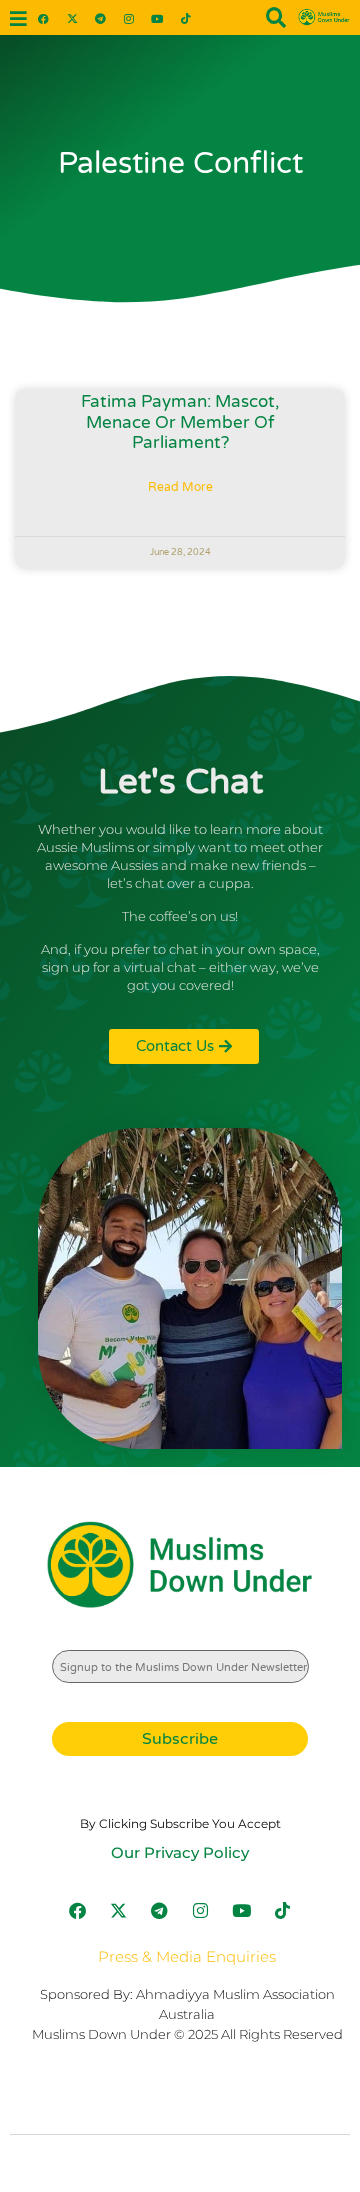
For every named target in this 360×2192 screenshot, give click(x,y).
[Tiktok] (185, 17)
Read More (180, 487)
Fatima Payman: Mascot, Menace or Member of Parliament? (180, 422)
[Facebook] (43, 17)
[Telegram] (100, 17)
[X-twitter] (71, 17)
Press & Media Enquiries (187, 1956)
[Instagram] (128, 17)
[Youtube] (157, 17)
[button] (18, 19)
